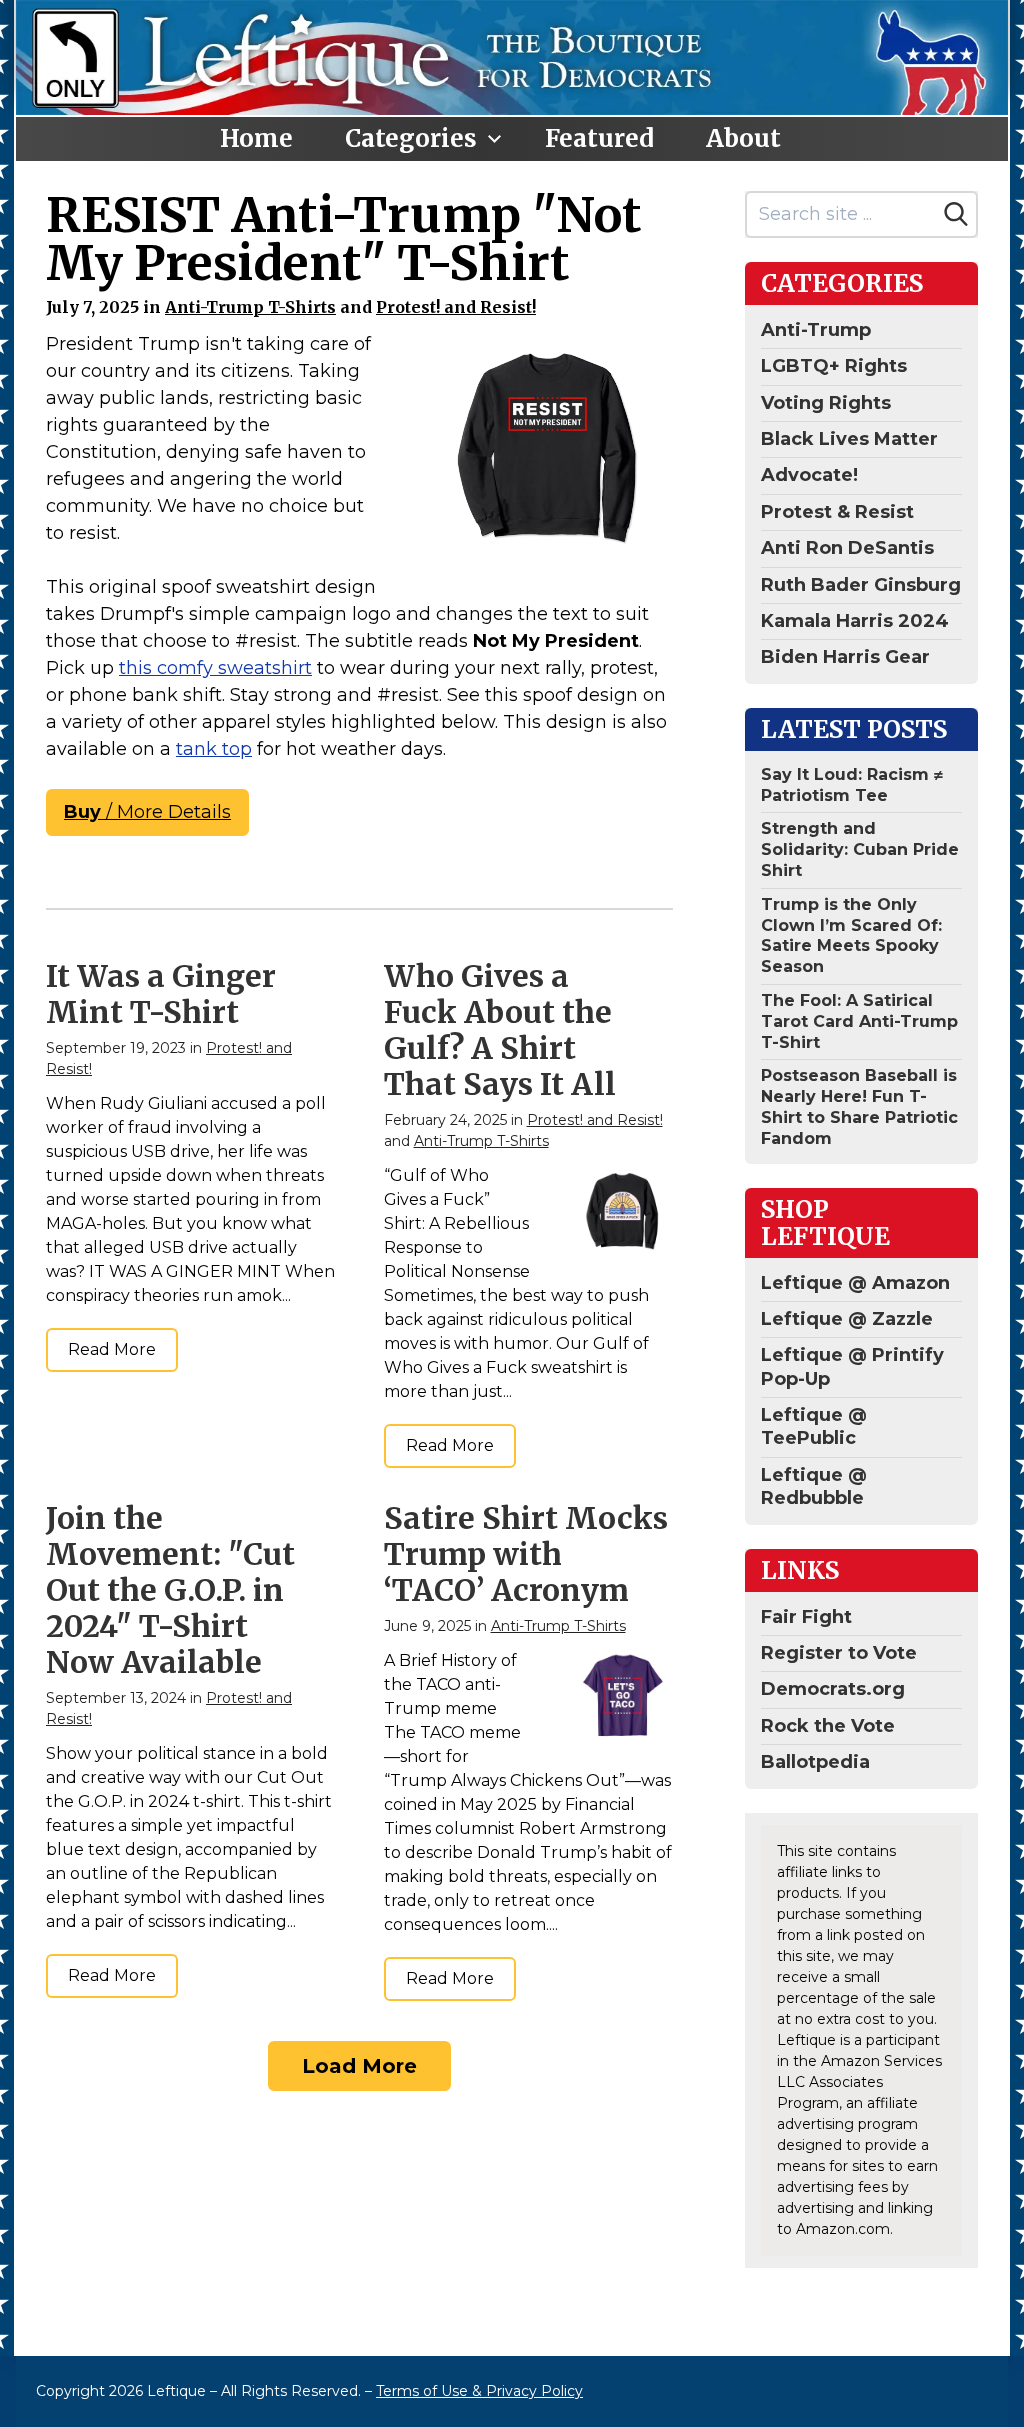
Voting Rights (826, 403)
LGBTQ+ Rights (834, 366)
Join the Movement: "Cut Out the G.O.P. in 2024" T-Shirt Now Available (170, 1590)
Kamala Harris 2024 (855, 621)
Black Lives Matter (849, 439)
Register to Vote (839, 1653)
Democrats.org (833, 1689)
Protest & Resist (837, 512)
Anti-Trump (816, 330)
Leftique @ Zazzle (847, 1319)
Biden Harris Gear (845, 657)
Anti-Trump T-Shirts (250, 307)
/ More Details (147, 812)
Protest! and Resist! (456, 307)
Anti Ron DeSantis (847, 548)
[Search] (956, 214)
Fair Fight (806, 1617)
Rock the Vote (828, 1726)
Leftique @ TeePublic (814, 1426)
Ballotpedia (815, 1762)
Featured (599, 138)
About (743, 138)
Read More (112, 1349)
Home (256, 138)
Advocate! (809, 475)
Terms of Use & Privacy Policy (479, 2391)
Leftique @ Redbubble (814, 1486)
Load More (359, 2066)
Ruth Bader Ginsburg (861, 585)
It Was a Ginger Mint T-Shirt (161, 994)
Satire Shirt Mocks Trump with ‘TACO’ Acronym (526, 1554)
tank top (214, 749)
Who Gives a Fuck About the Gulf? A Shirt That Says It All (500, 1030)
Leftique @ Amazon (855, 1283)
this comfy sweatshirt (215, 668)
